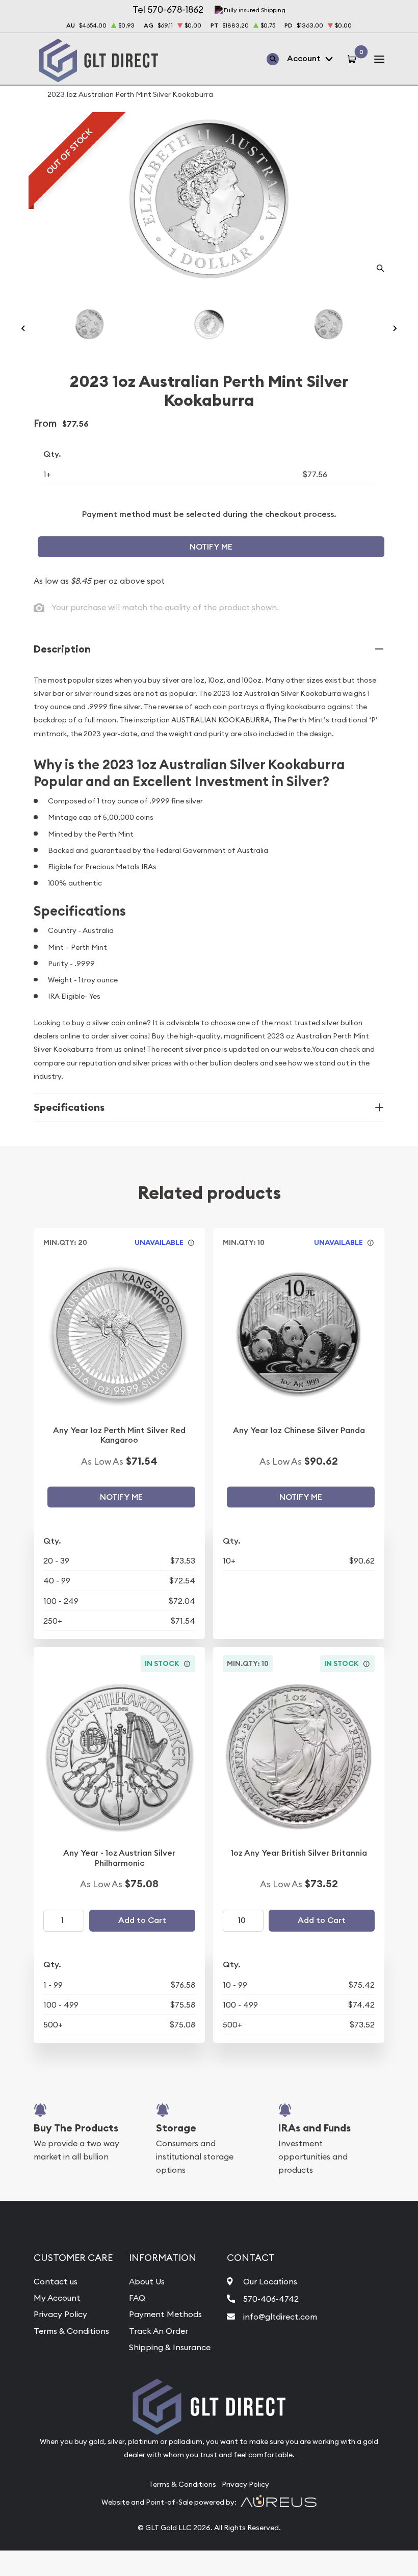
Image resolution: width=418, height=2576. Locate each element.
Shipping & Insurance (170, 2347)
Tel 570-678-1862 (168, 9)
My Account (57, 2298)
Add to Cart (142, 1920)
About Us (147, 2281)
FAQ (137, 2298)
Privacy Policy (60, 2314)
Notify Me (211, 547)
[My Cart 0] (354, 59)
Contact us (56, 2281)
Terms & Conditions (71, 2331)
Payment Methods (165, 2314)
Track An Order (159, 2331)
